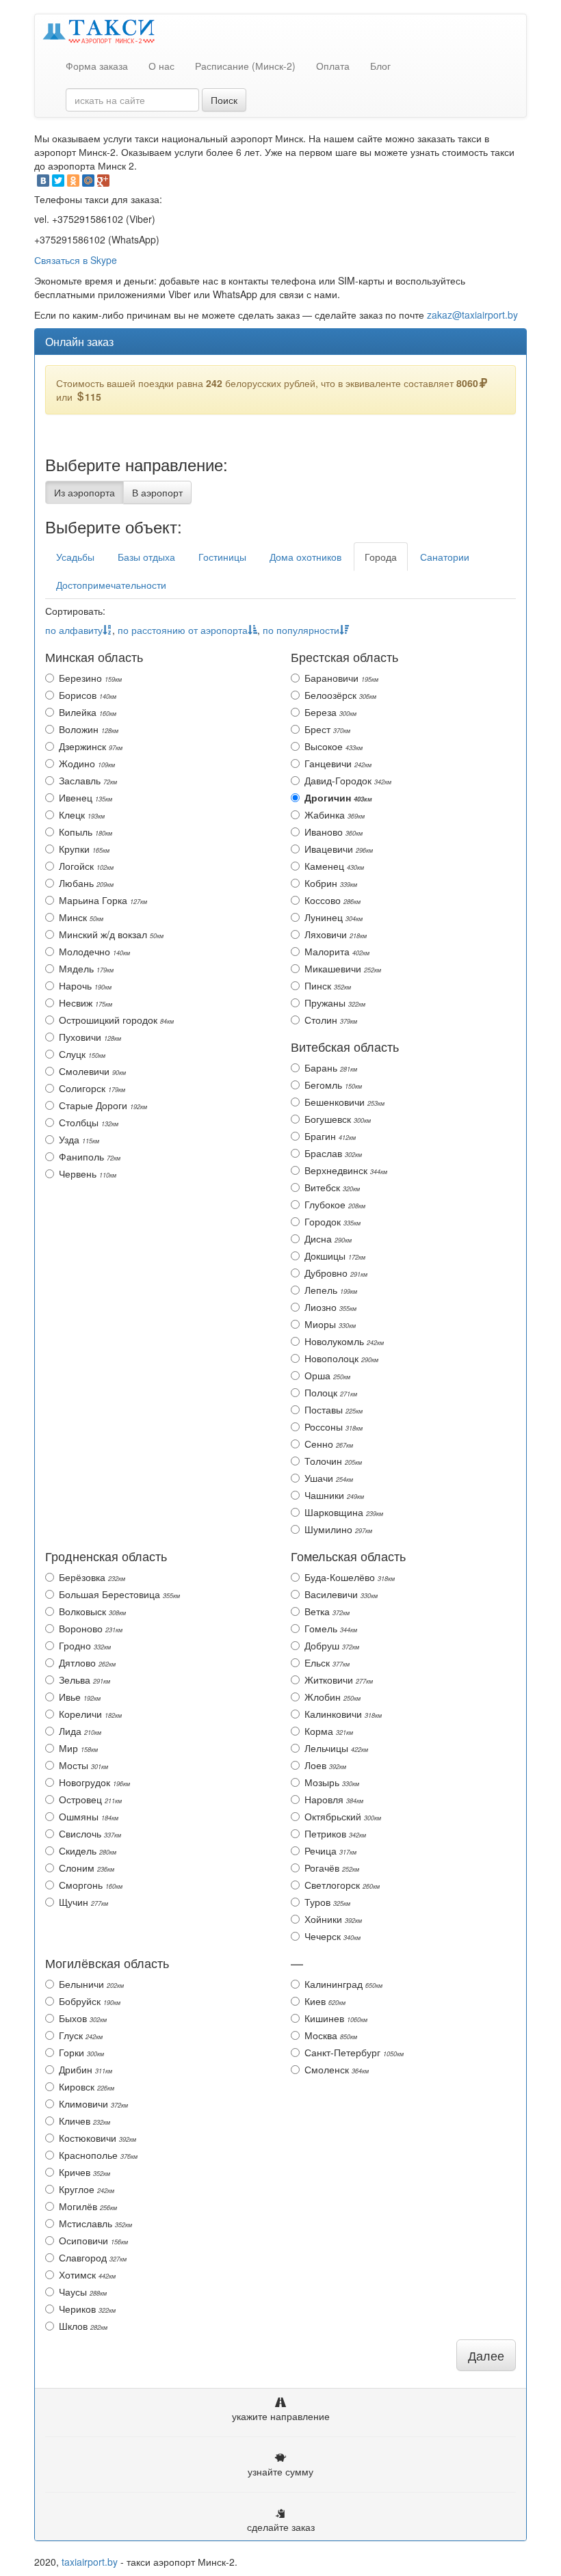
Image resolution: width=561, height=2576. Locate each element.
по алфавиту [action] (74, 630)
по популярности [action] (301, 630)
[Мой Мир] (88, 181)
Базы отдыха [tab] (146, 557)
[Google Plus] (103, 181)
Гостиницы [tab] (222, 557)
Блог (380, 66)
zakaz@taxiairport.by (472, 315)
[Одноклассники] (73, 181)
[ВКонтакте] (43, 181)
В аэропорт (157, 492)
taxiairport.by (90, 2562)
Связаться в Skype (76, 260)
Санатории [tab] (445, 557)
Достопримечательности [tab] (111, 585)
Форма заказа (97, 66)
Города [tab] (381, 557)
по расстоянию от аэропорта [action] (183, 630)
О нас (161, 66)
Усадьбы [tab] (75, 557)
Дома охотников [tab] (305, 557)
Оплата (333, 66)
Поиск (224, 100)
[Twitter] (58, 181)
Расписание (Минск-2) (245, 66)
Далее (486, 2355)
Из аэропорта (84, 492)
